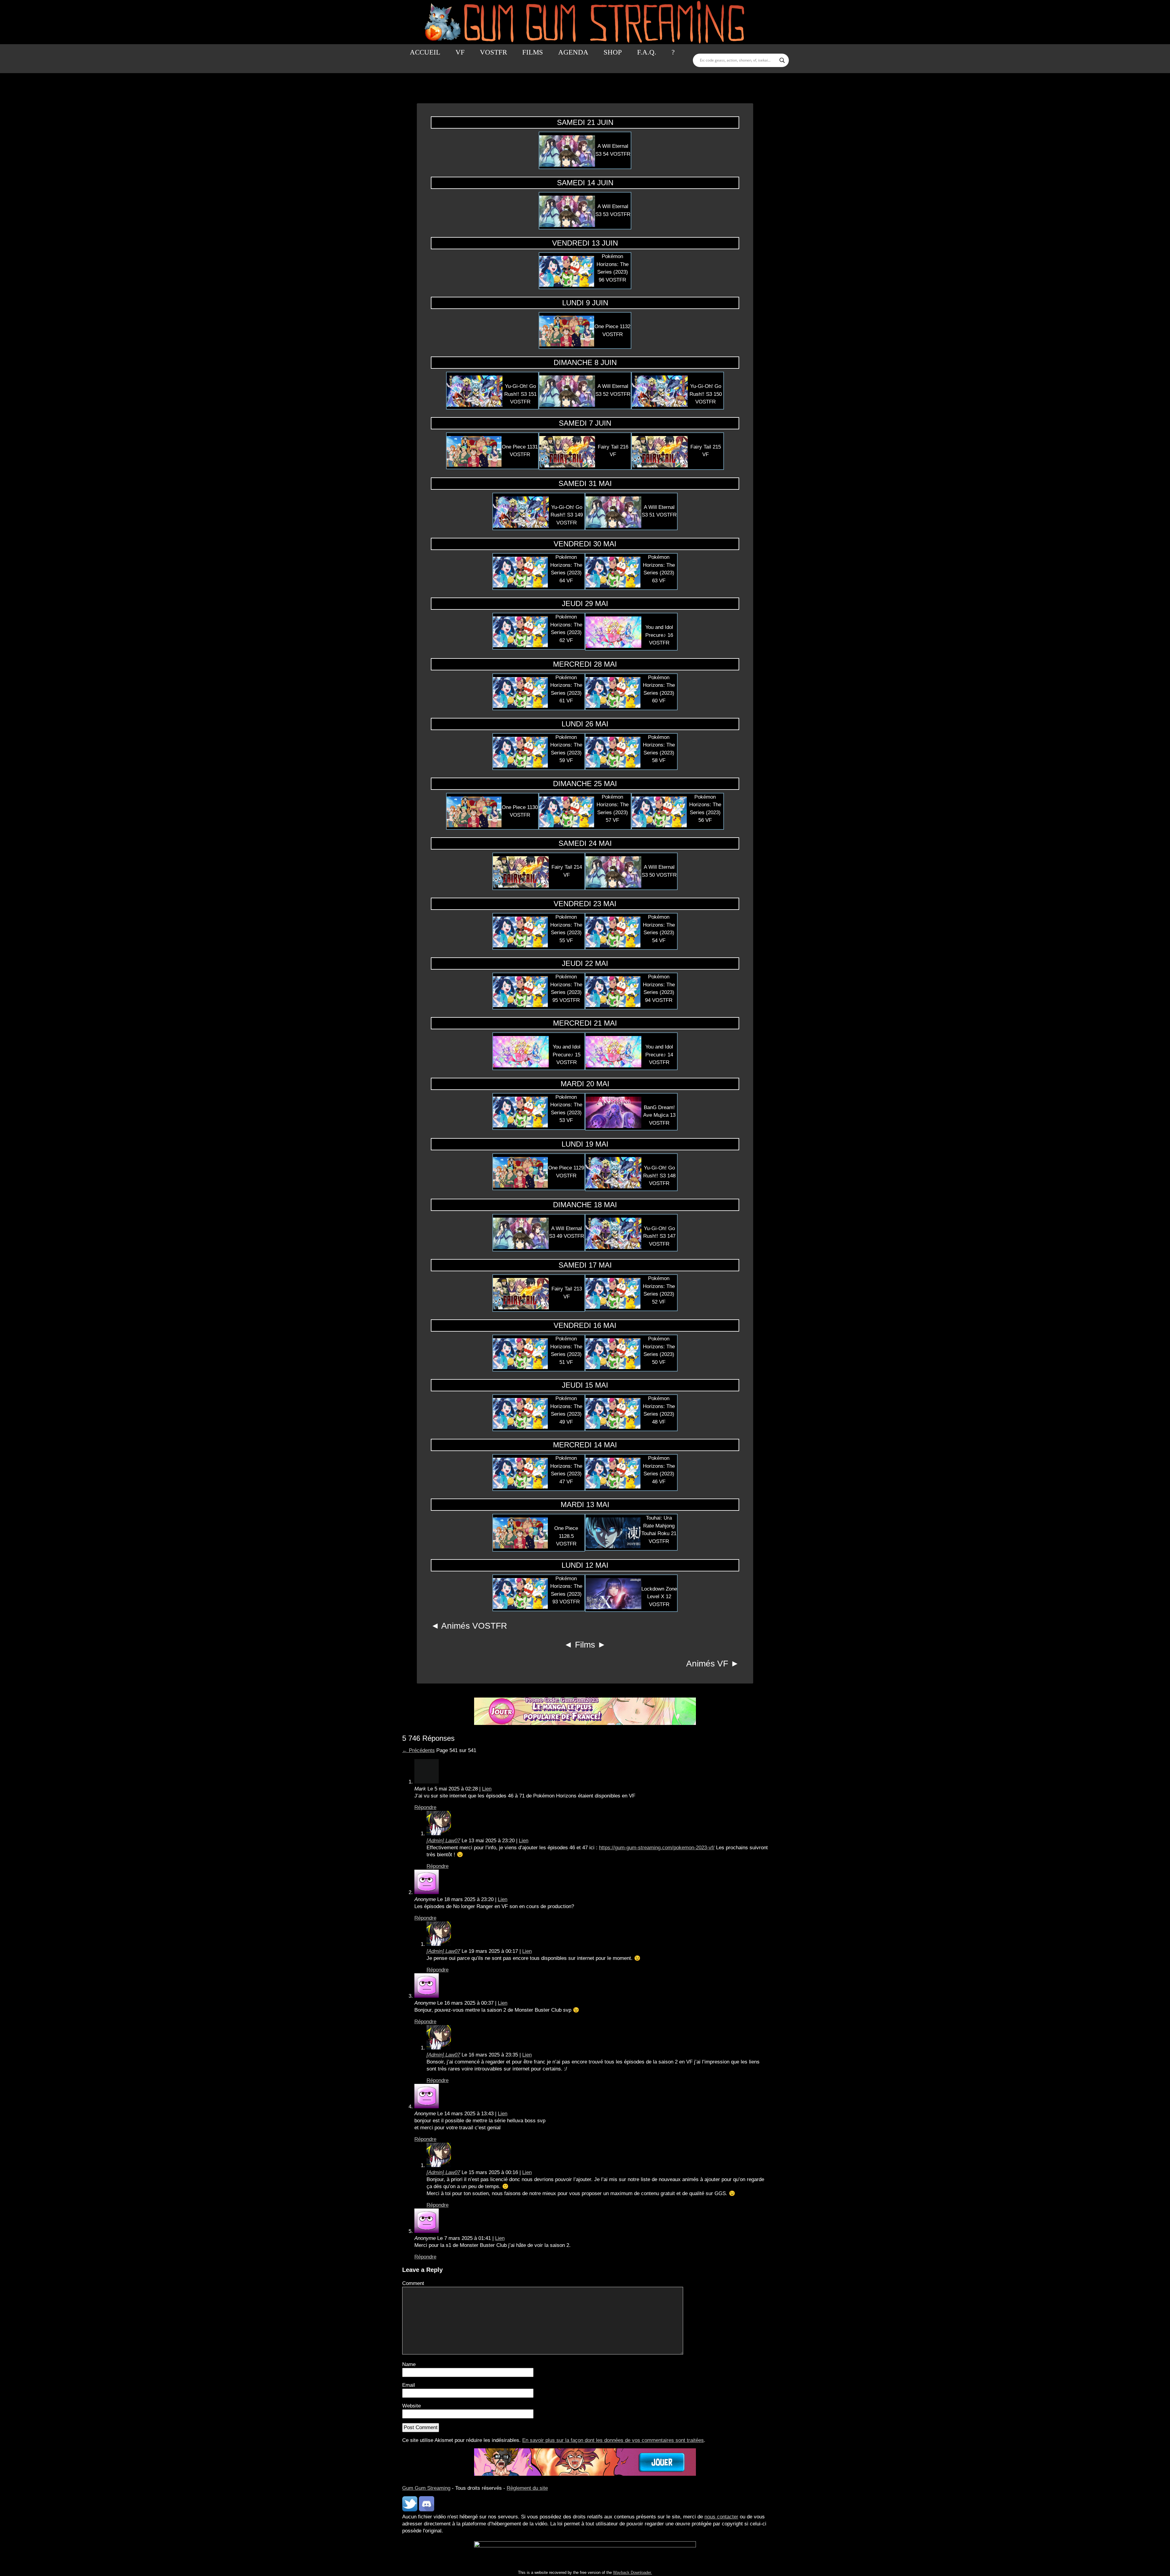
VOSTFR (493, 52)
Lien (487, 1789)
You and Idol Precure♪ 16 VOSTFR (659, 635)
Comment (413, 2283)
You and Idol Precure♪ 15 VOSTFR (567, 1055)
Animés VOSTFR (474, 1626)
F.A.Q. (647, 52)
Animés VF (707, 1664)
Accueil (425, 52)
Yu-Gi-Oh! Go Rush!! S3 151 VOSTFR (520, 394)
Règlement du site (527, 2488)
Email (409, 2385)
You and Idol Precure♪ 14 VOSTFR (659, 1055)
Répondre (425, 1807)
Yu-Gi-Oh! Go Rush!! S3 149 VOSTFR (567, 515)
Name (409, 2364)
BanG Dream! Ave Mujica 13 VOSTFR (659, 1115)
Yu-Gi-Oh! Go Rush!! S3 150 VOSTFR (706, 394)
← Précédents (418, 1750)
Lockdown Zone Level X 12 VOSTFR (659, 1597)
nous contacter (721, 2517)
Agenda (573, 52)
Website (411, 2406)
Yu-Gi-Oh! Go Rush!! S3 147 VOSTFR (659, 1236)
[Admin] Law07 (443, 1841)
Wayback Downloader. (633, 2572)
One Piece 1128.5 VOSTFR (566, 1536)
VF (460, 52)
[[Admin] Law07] (439, 1834)
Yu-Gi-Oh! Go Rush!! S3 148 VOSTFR (659, 1176)
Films (533, 52)
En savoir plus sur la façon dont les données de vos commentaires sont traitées (613, 2440)
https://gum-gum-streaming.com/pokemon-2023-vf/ (657, 1848)
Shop (613, 52)
